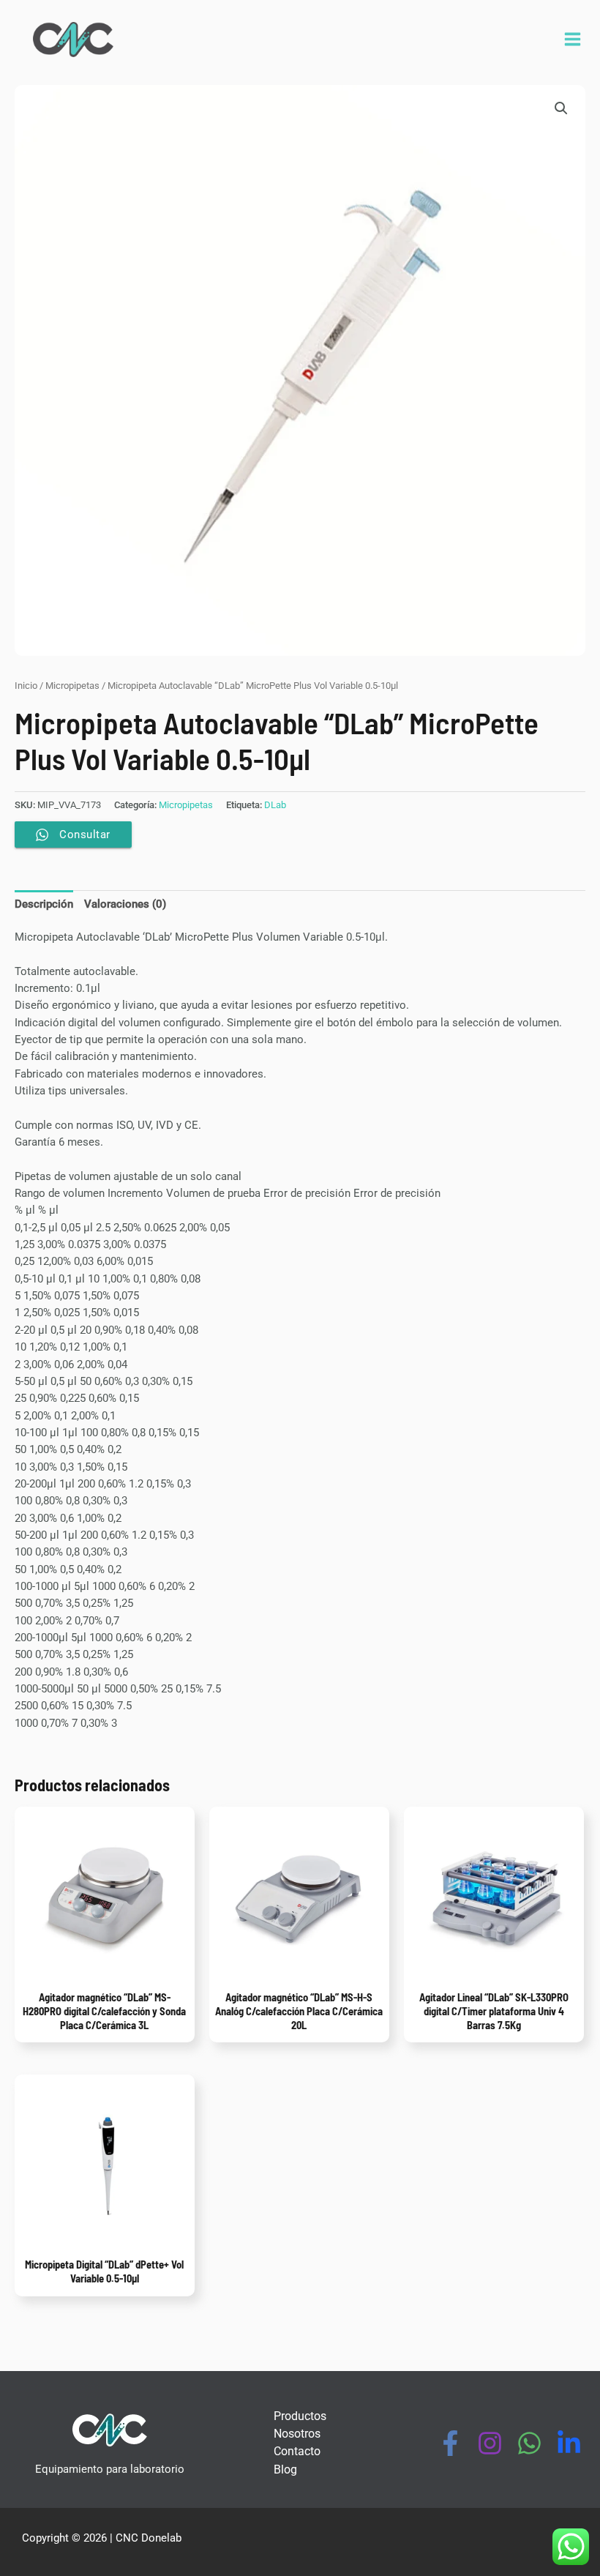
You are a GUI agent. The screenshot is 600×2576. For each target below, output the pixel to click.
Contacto (297, 2451)
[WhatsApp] (529, 2443)
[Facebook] (450, 2443)
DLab (275, 805)
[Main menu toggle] (573, 39)
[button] (561, 108)
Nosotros (297, 2434)
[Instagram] (490, 2443)
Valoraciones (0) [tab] (125, 904)
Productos (300, 2416)
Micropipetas (72, 686)
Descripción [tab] (44, 904)
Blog (285, 2469)
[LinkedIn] (569, 2443)
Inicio (26, 686)
